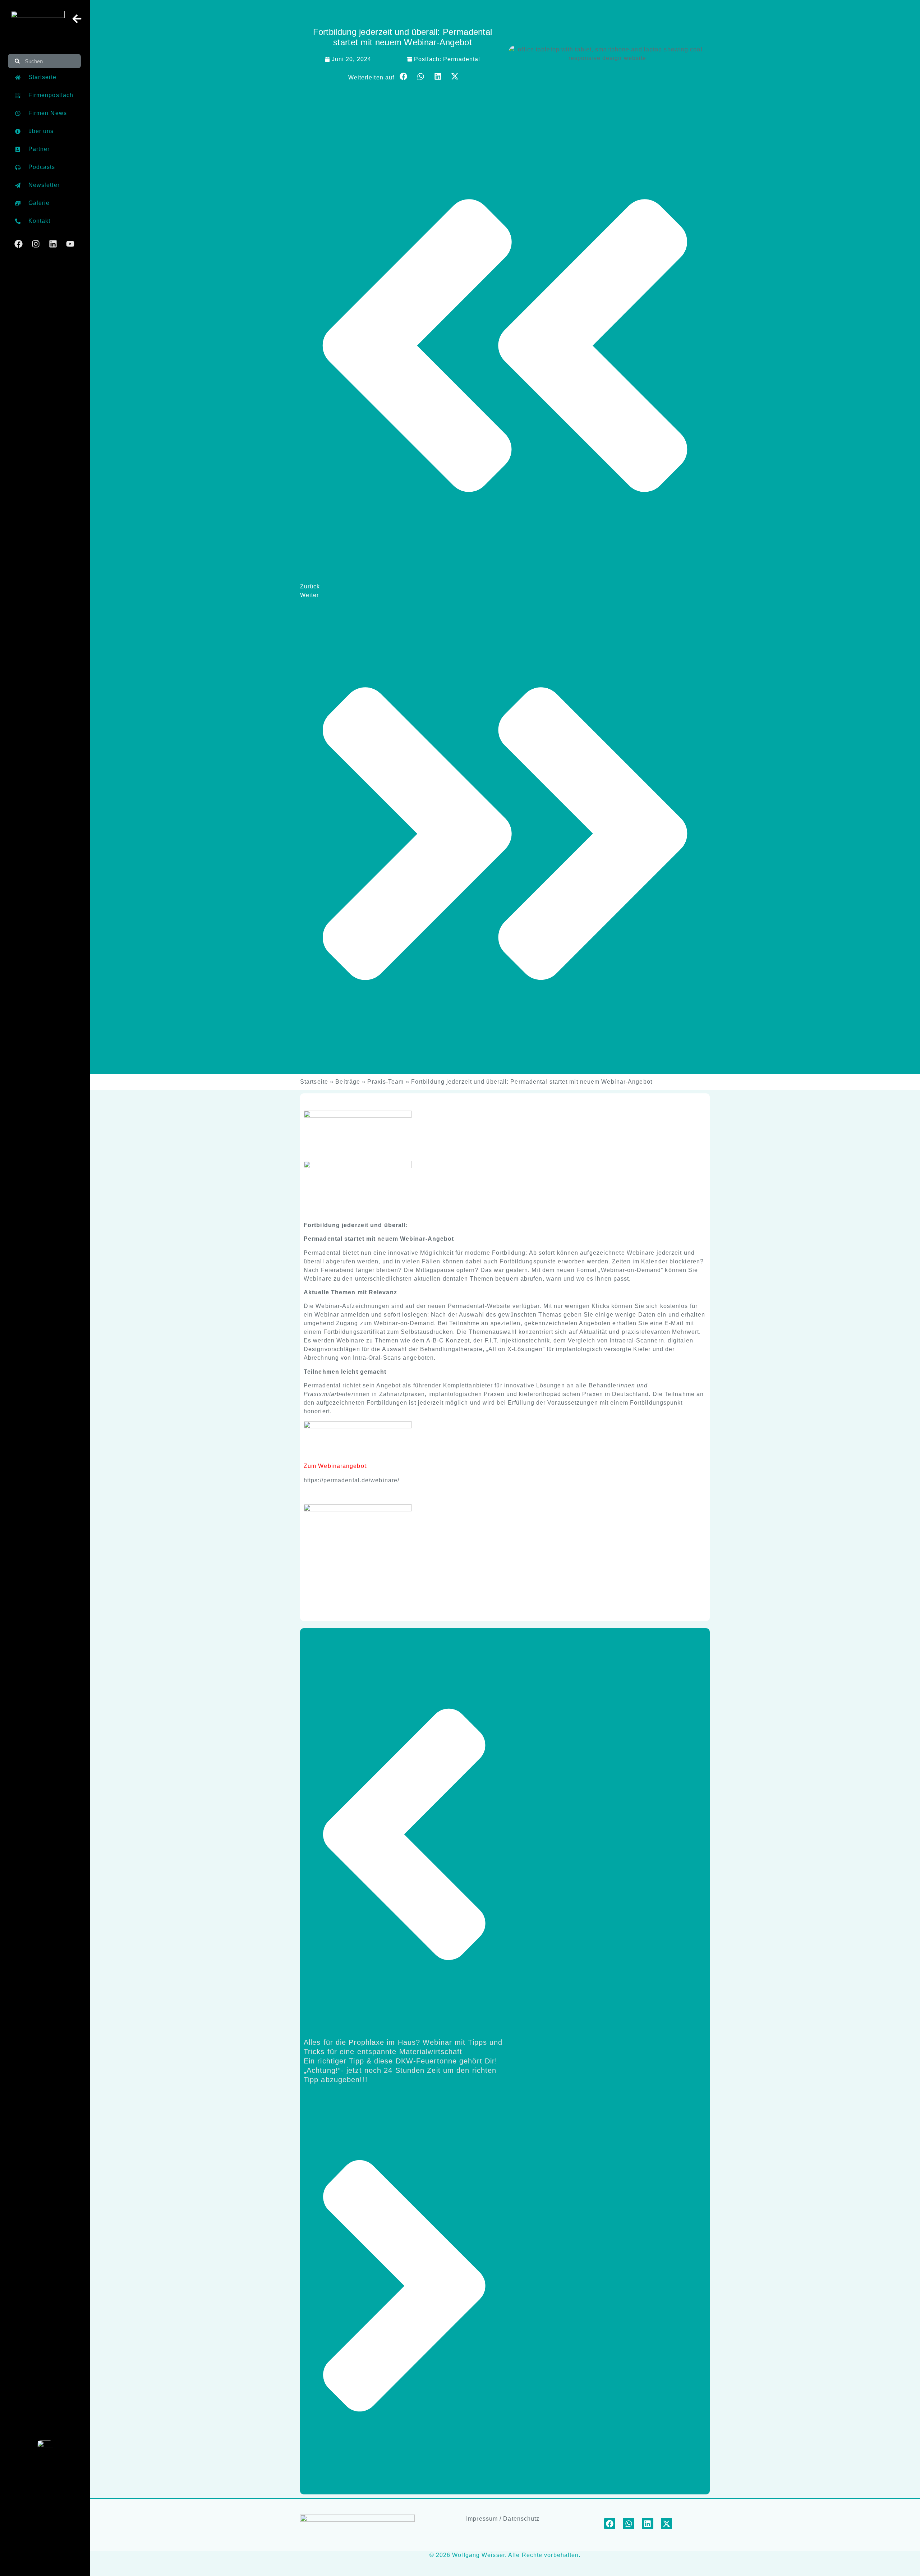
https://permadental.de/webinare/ (351, 1480)
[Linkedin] (53, 244)
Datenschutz (521, 2519)
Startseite (314, 1082)
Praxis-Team (385, 1082)
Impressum (482, 2519)
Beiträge (348, 1082)
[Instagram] (36, 244)
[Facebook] (19, 244)
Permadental (462, 59)
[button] (404, 77)
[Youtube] (70, 244)
